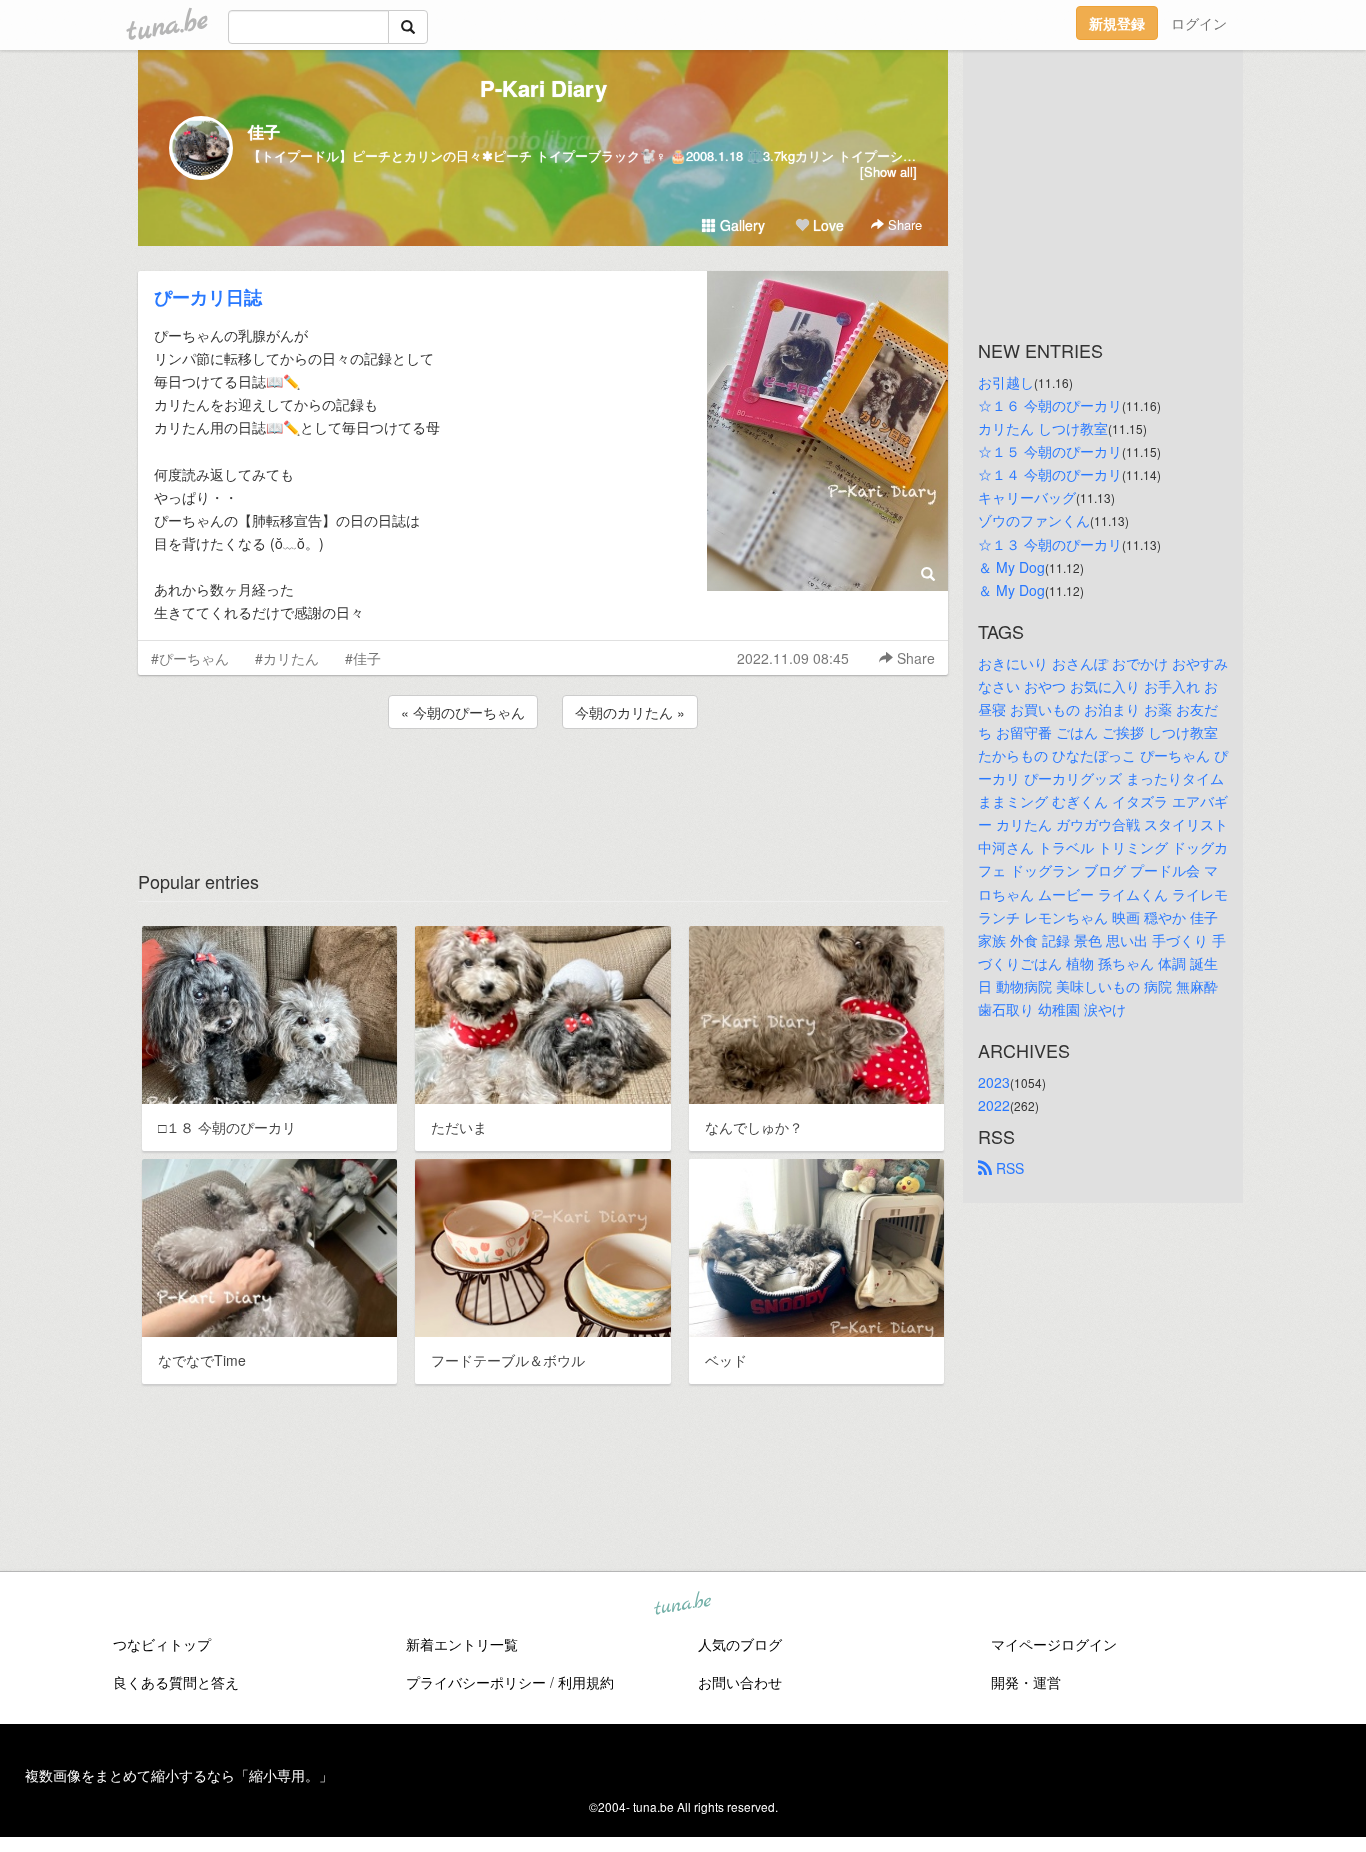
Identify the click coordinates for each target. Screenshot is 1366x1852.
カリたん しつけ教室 (1043, 428)
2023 (994, 1082)
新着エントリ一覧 (462, 1644)
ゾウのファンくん (1034, 520)
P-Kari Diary (543, 88)
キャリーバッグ (1027, 497)
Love (826, 225)
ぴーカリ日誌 (208, 297)
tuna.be (682, 1605)
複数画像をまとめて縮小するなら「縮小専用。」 (179, 1775)
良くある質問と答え (176, 1682)
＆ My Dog (1011, 567)
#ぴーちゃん (190, 658)
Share (903, 224)
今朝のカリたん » (630, 712)
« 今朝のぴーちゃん (463, 712)
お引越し (1006, 382)
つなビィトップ (162, 1644)
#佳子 (363, 658)
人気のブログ (740, 1644)
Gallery (740, 225)
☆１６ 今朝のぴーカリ (1050, 405)
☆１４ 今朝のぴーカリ (1050, 474)
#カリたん (287, 658)
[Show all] (888, 171)
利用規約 (586, 1682)
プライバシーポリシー (476, 1682)
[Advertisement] (543, 787)
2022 (994, 1105)
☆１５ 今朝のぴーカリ (1050, 451)
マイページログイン (1054, 1644)
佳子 (264, 131)
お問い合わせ (740, 1682)
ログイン (1199, 23)
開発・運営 (1026, 1682)
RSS (1008, 1168)
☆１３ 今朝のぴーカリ (1050, 544)
